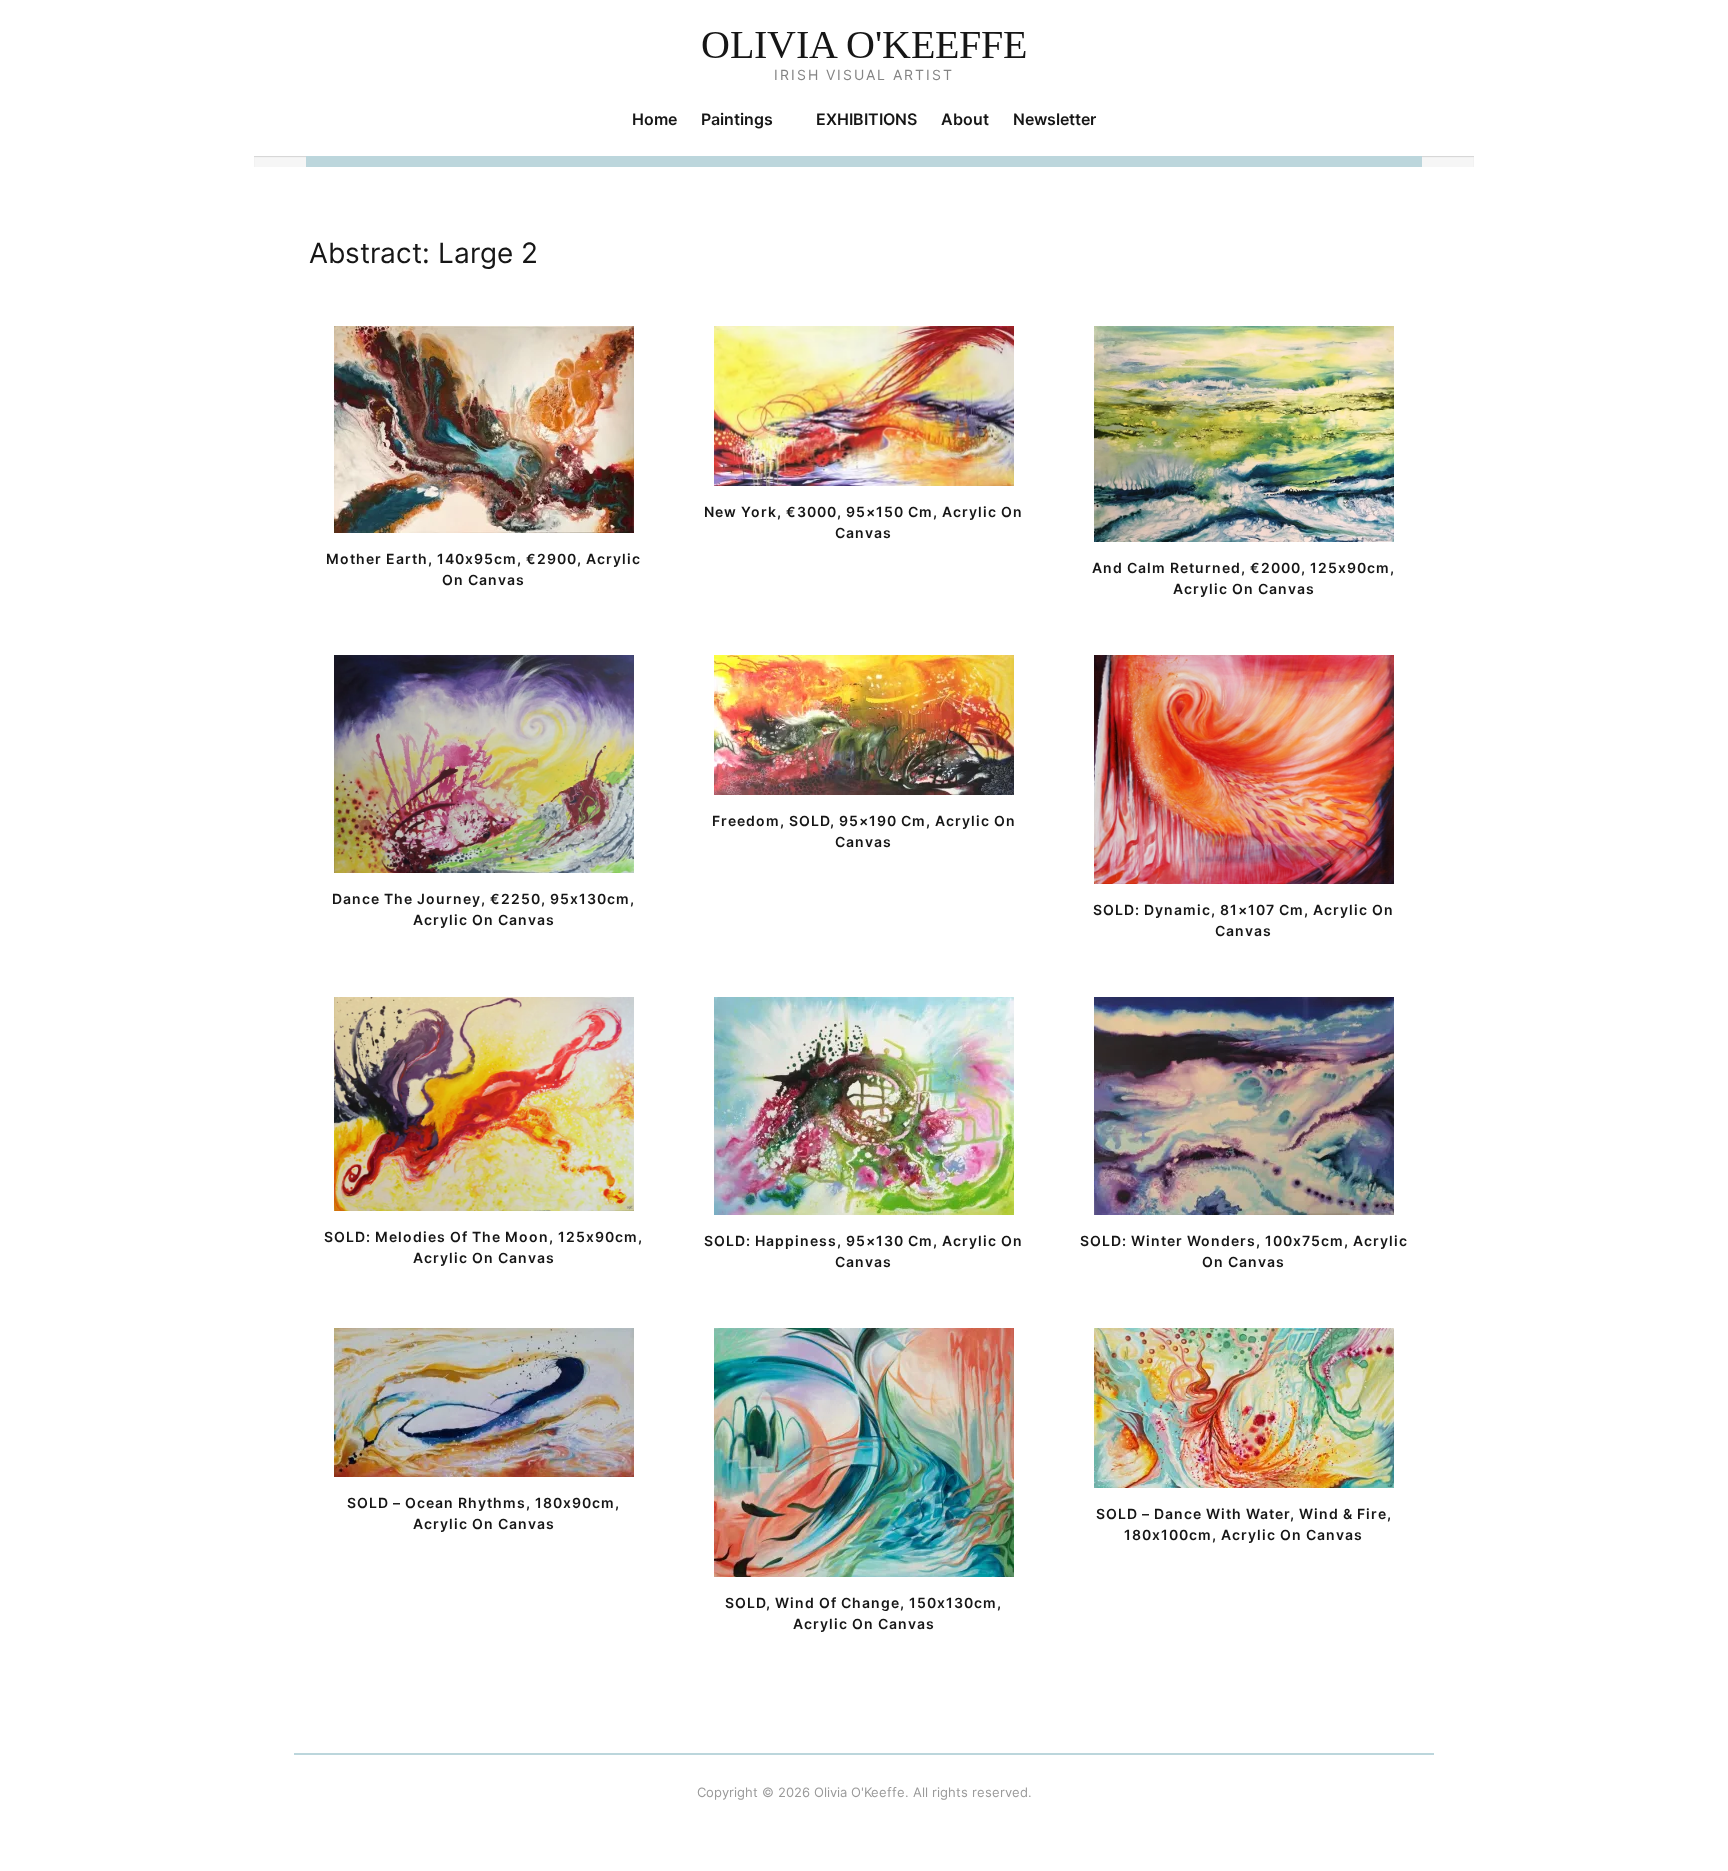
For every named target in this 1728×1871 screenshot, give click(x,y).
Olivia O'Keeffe (864, 44)
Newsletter (1054, 119)
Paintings (737, 119)
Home (654, 119)
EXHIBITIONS (866, 119)
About (965, 119)
